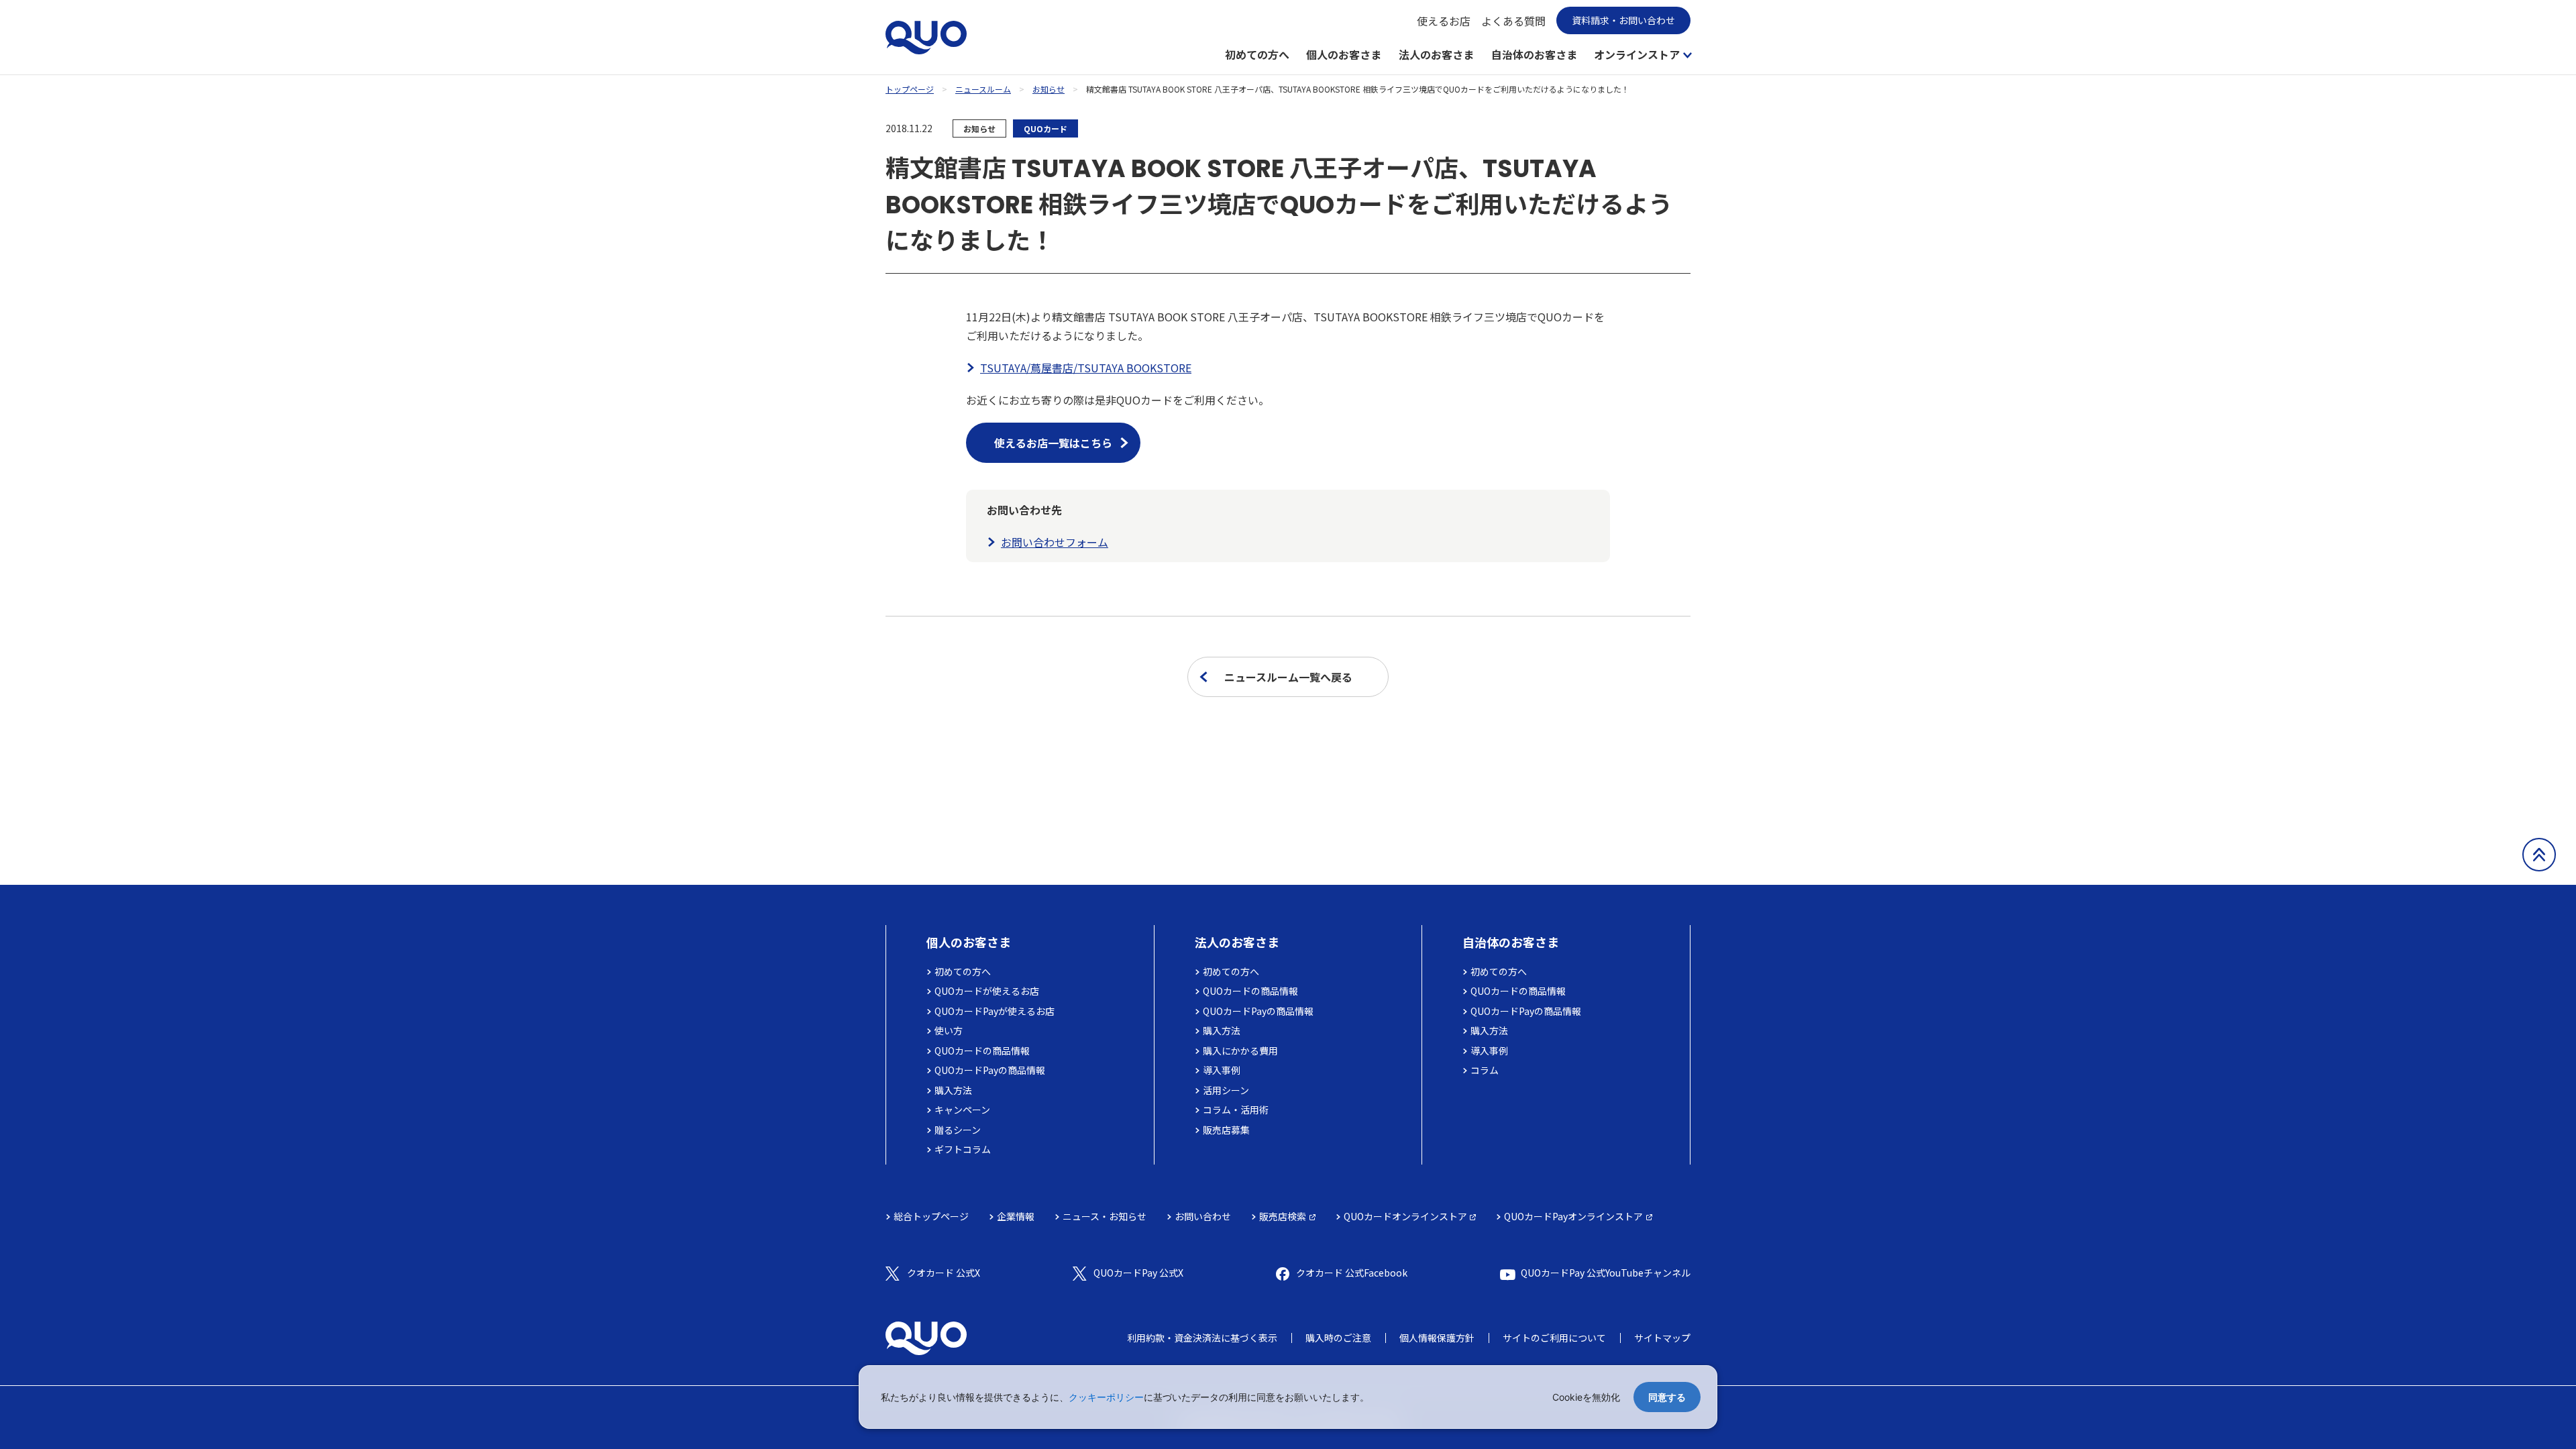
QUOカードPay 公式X (1138, 1273)
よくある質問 (1513, 21)
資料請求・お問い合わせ (1623, 20)
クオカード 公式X (944, 1273)
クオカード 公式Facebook (1352, 1273)
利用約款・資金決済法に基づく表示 (1202, 1338)
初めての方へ (1257, 54)
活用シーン (1226, 1090)
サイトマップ (1662, 1338)
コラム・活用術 (1236, 1110)
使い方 (949, 1030)
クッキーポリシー (1106, 1397)
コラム (1485, 1070)
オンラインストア (1637, 54)
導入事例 (1222, 1070)
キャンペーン (962, 1110)
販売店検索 (1283, 1216)
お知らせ (1049, 89)
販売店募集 (1226, 1130)
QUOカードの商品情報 (982, 1051)
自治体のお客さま (1534, 54)
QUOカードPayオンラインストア (1573, 1216)
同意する (1667, 1397)
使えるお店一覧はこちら (1053, 443)
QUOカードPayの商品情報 (990, 1070)
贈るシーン (958, 1130)
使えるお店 (1444, 21)
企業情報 (1016, 1216)
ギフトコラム (963, 1149)
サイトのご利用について (1554, 1338)
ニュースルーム (983, 89)
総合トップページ (931, 1216)
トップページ (910, 89)
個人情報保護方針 (1437, 1338)
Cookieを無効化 (1586, 1397)
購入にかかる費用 (1240, 1051)
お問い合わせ (1203, 1216)
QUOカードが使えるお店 (987, 991)
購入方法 (953, 1090)
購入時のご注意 (1338, 1338)
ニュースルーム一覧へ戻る (1288, 677)
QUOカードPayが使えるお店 (995, 1011)
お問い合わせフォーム (1055, 542)
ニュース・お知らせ (1105, 1216)
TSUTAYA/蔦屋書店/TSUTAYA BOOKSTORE (1086, 368)
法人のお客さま (1436, 54)
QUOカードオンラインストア (1405, 1216)
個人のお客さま (1344, 54)
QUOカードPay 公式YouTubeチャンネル (1606, 1273)
